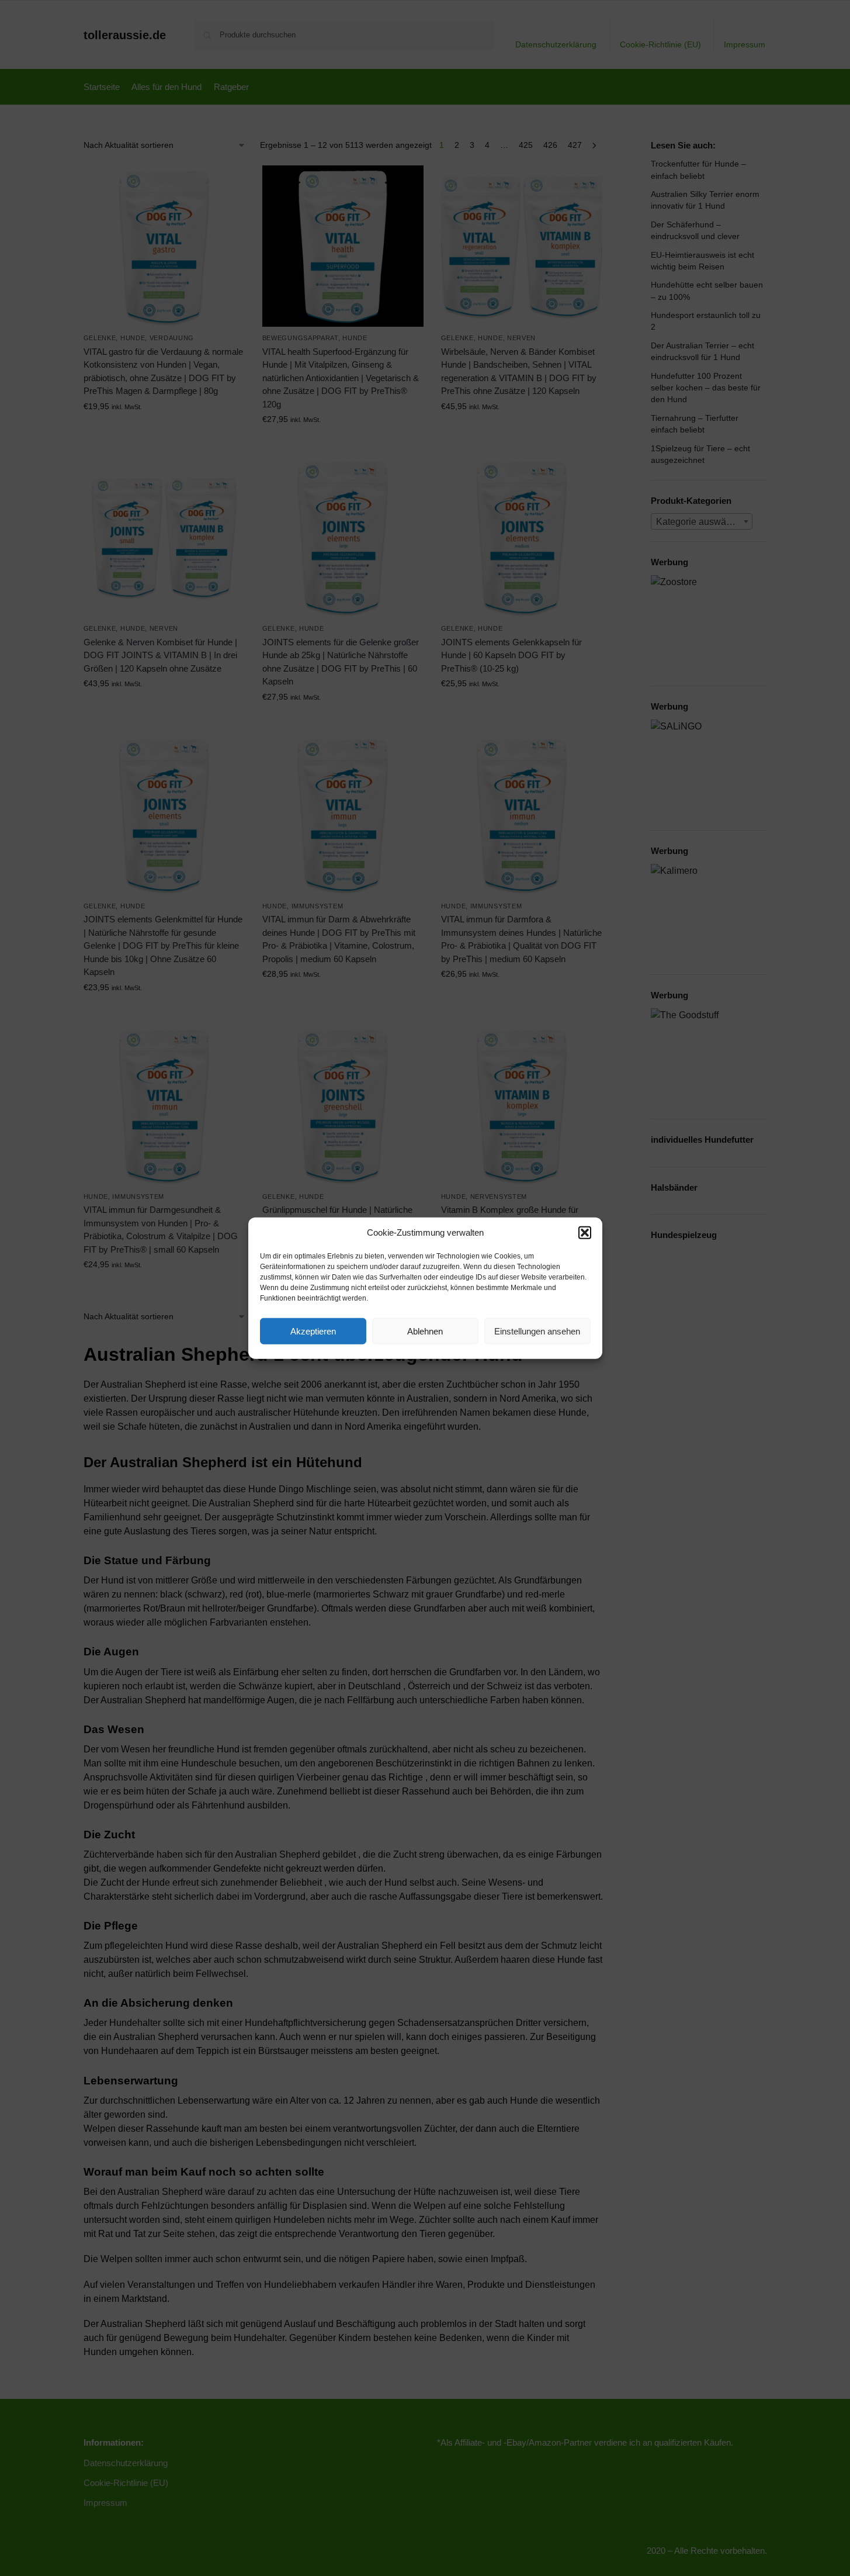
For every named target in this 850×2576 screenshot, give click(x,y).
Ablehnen (425, 1331)
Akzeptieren (313, 1331)
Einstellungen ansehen (537, 1331)
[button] (585, 1233)
